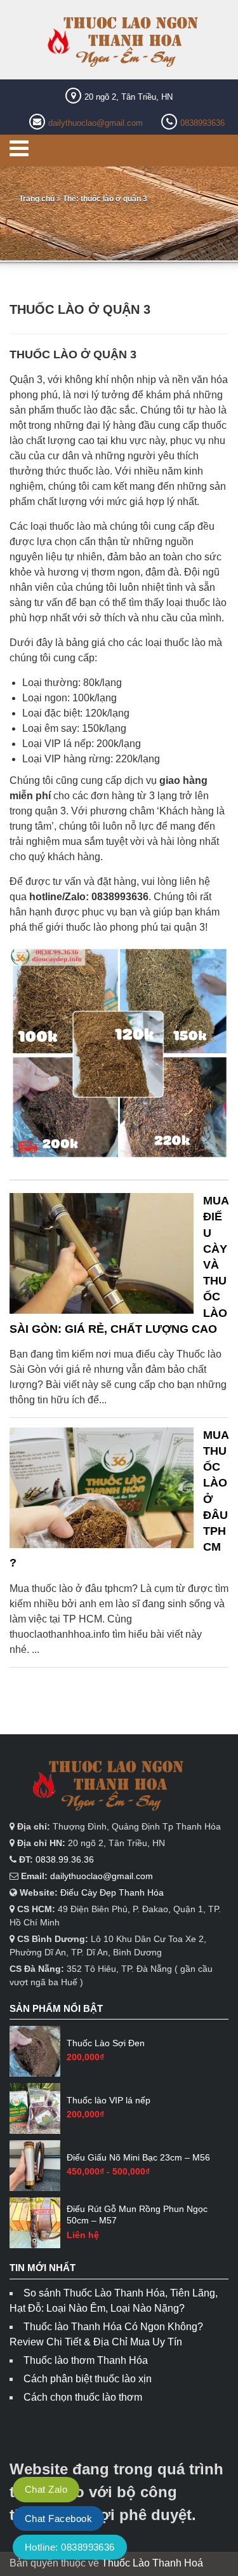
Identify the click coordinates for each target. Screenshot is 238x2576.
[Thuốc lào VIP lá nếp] (35, 2108)
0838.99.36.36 (65, 1859)
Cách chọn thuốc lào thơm (83, 2397)
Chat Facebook (58, 2519)
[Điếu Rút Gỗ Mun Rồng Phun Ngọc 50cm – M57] (35, 2223)
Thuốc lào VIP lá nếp (109, 2100)
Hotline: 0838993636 (70, 2547)
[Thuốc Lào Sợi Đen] (35, 2051)
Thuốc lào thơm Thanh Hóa (86, 2360)
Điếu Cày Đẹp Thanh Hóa (112, 1892)
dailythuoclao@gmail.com (96, 123)
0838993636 (202, 123)
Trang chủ (37, 199)
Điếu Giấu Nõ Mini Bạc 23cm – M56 (138, 2157)
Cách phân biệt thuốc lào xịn (88, 2379)
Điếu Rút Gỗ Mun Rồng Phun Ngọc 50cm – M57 (137, 2215)
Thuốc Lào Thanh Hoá (152, 2563)
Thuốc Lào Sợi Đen (106, 2043)
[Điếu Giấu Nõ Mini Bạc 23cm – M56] (35, 2166)
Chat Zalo (46, 2489)
